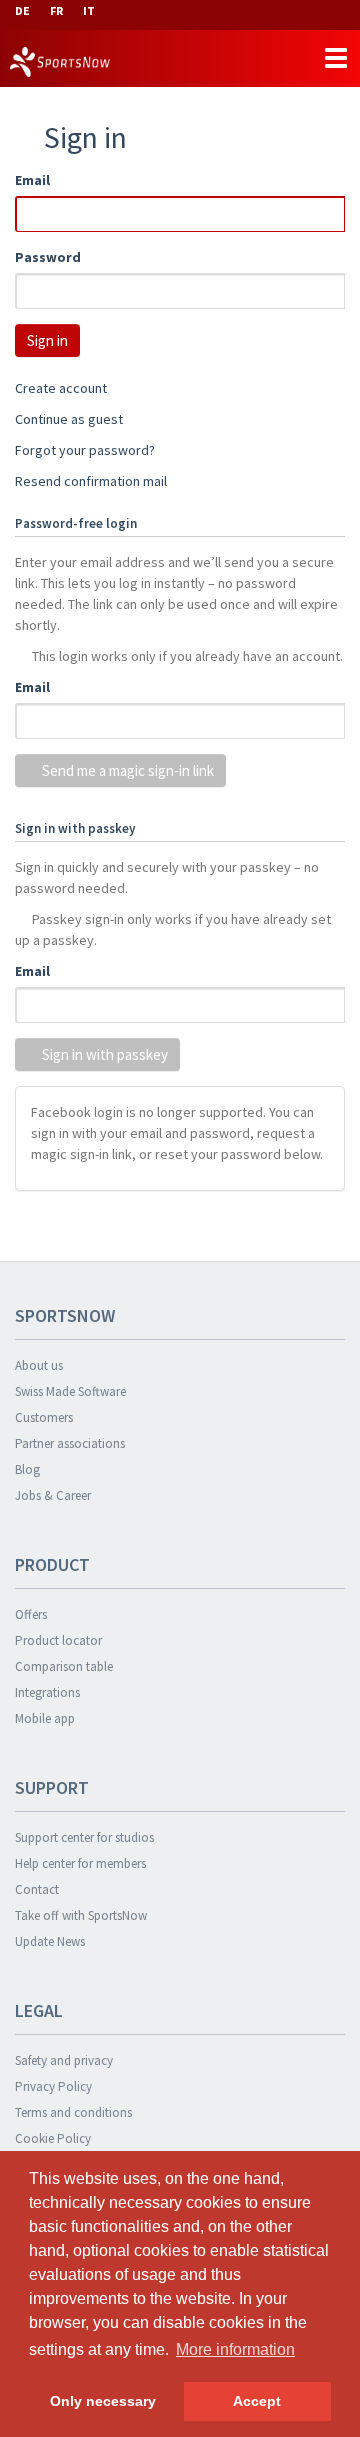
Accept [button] (257, 2401)
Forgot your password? (85, 450)
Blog (27, 1469)
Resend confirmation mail (91, 481)
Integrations (47, 1692)
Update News (50, 1941)
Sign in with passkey (103, 1054)
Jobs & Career (53, 1495)
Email (32, 180)
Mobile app (45, 1718)
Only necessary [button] (103, 2401)
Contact (37, 1889)
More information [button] (235, 2349)
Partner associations (70, 1443)
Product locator (58, 1640)
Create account (61, 388)
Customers (44, 1417)
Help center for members (80, 1863)
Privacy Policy (53, 2086)
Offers (31, 1614)
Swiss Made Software (70, 1391)
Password (48, 257)
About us (39, 1365)
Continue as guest (69, 419)
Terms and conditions (73, 2112)
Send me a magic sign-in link (126, 770)
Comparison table (64, 1666)
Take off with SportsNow (81, 1915)
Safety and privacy (64, 2060)
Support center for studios (84, 1837)
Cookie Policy (53, 2138)
